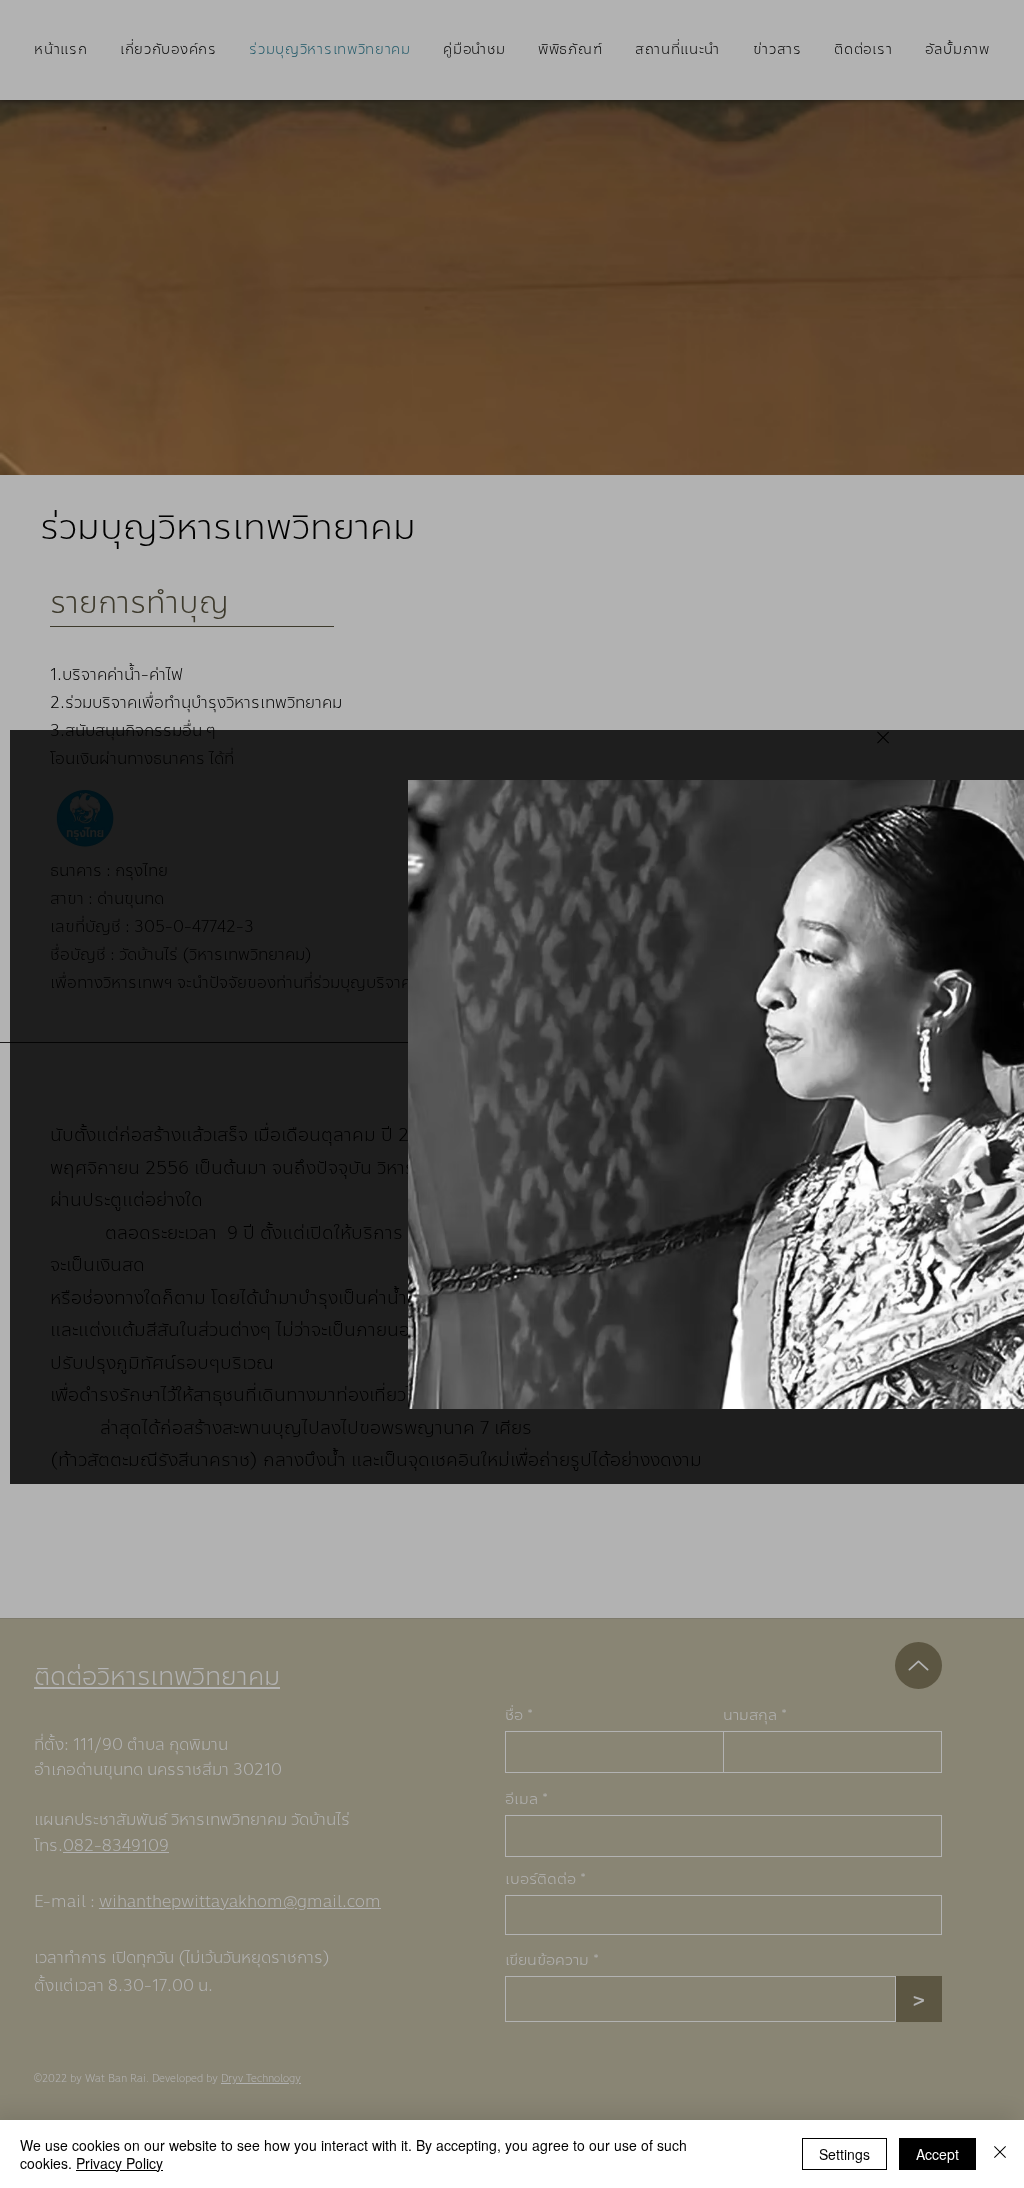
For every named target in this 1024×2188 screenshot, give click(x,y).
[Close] (882, 737)
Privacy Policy (119, 2163)
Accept (937, 2154)
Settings (844, 2154)
